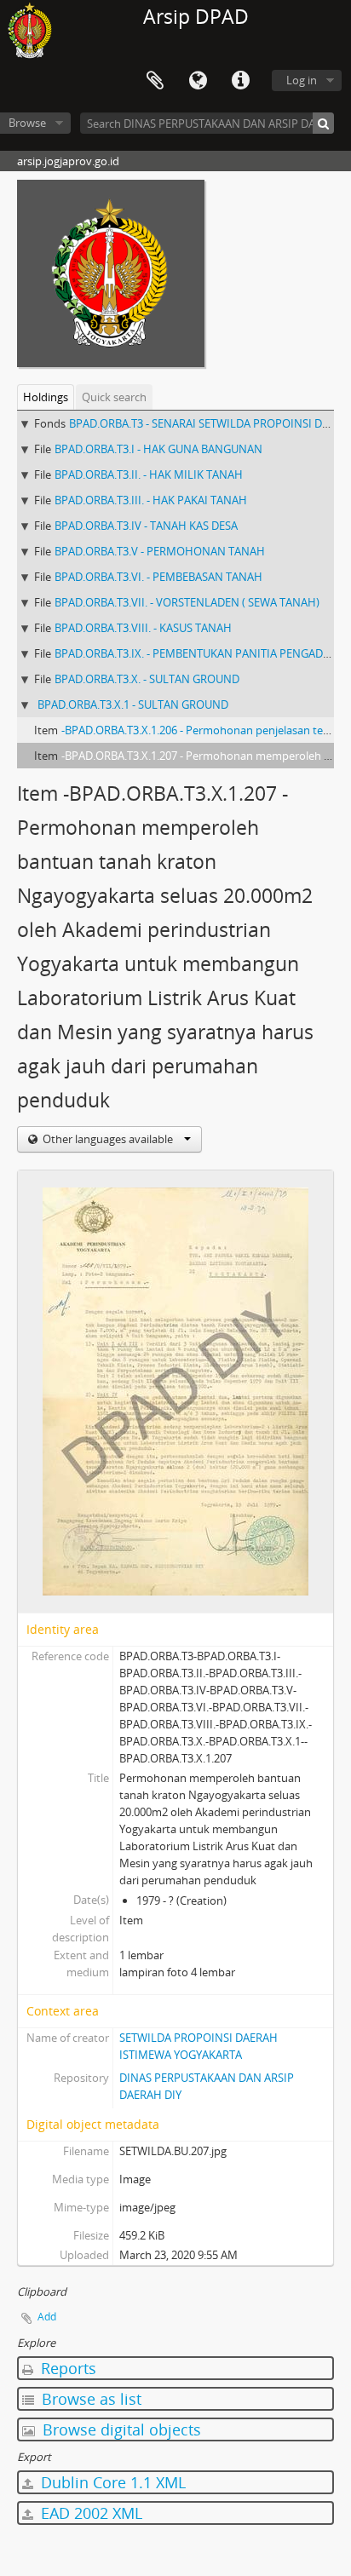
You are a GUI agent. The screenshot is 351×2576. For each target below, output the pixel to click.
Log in (302, 80)
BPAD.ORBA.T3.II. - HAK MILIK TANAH (149, 474)
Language (198, 81)
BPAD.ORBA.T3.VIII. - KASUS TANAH (143, 628)
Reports (66, 2368)
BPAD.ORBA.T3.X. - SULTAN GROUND (147, 679)
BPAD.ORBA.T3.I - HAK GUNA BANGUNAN (158, 449)
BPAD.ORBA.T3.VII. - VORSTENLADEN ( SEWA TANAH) (187, 602)
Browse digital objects (120, 2429)
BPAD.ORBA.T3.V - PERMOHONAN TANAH (160, 551)
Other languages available (108, 1139)
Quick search (114, 397)
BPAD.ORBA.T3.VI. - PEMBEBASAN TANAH (158, 577)
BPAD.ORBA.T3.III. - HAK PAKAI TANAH (151, 500)
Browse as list (89, 2399)
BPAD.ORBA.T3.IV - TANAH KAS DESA (146, 526)
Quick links (240, 81)
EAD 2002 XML (89, 2513)
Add (47, 2317)
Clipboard (155, 81)
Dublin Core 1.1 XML (111, 2482)
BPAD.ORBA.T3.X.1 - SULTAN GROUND (133, 704)
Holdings (46, 397)
